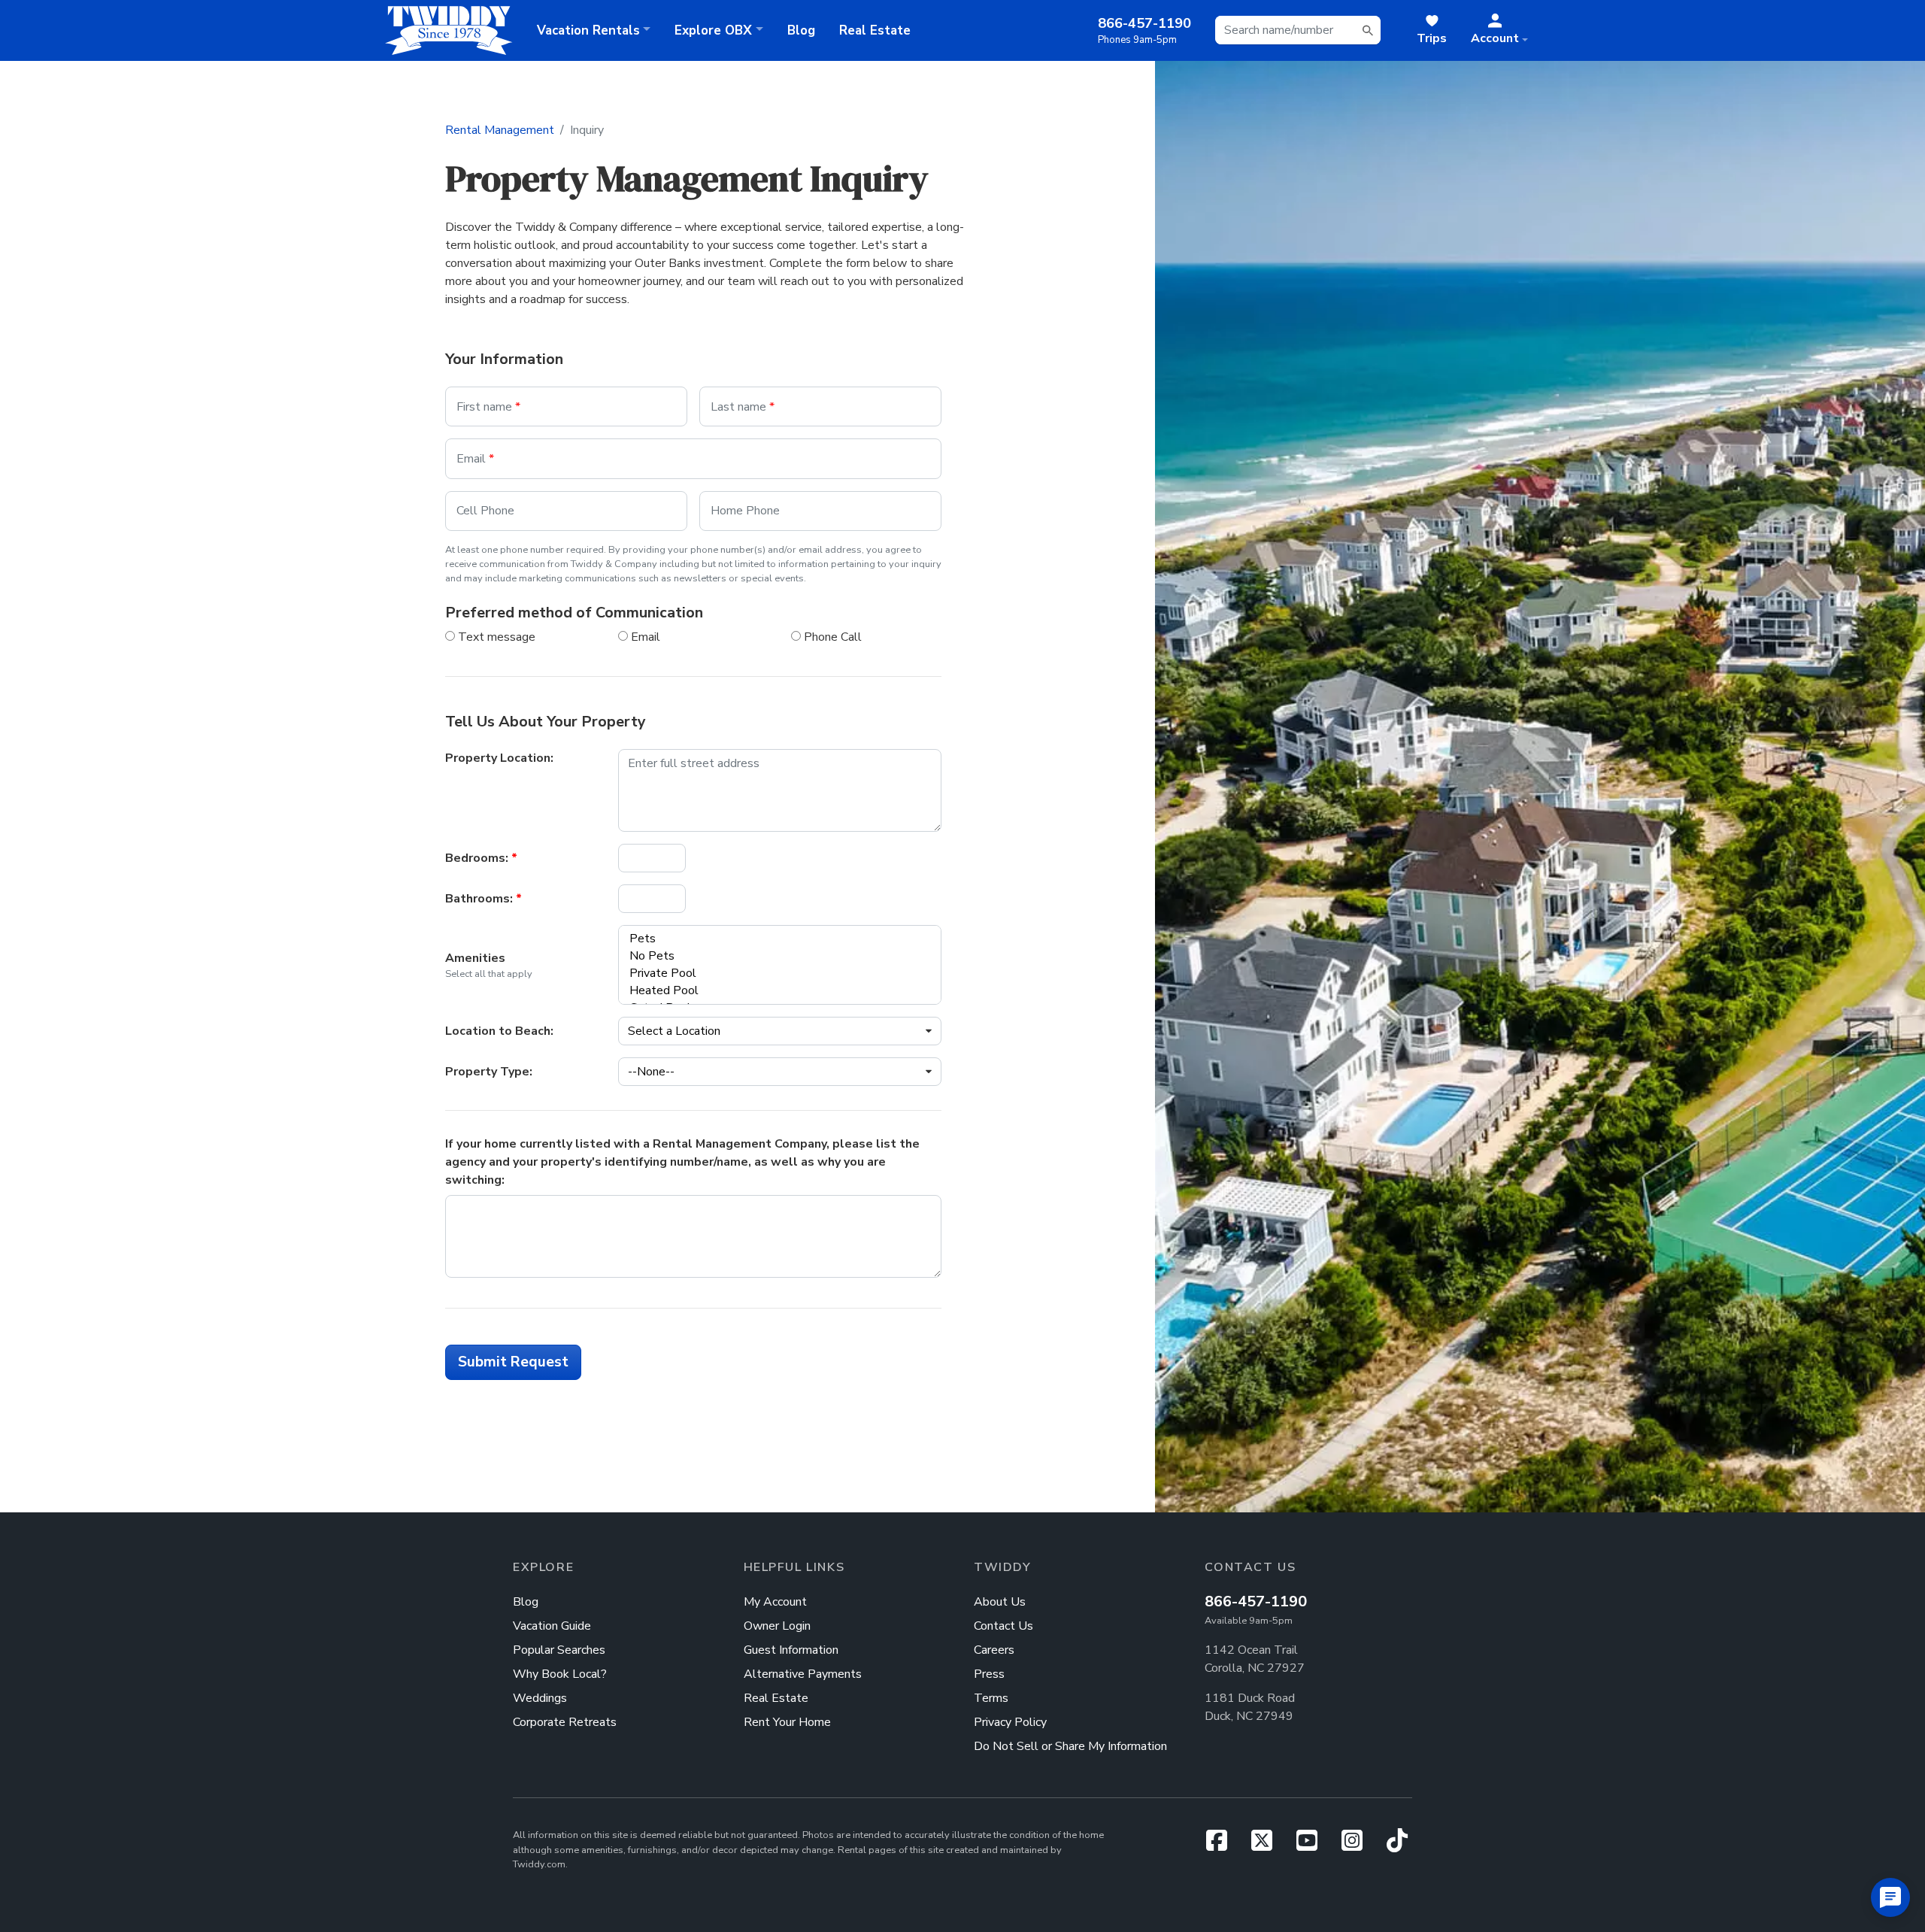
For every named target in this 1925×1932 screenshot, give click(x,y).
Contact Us (1003, 1626)
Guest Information (791, 1650)
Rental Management (500, 130)
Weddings (540, 1698)
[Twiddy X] (1268, 1846)
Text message (495, 637)
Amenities (475, 958)
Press (989, 1674)
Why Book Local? (560, 1674)
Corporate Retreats (565, 1722)
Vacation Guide (552, 1626)
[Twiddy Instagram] (1358, 1846)
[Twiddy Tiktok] (1397, 1846)
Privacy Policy (1010, 1722)
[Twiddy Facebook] (1223, 1846)
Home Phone (745, 511)
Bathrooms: (484, 899)
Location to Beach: (499, 1031)
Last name (743, 407)
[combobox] (1298, 30)
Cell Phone (485, 511)
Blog (801, 30)
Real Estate (875, 30)
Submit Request (513, 1362)
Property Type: (489, 1072)
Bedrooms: (481, 858)
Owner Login (777, 1626)
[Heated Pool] (772, 991)
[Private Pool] (772, 974)
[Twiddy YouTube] (1313, 1846)
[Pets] (772, 939)
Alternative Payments (803, 1674)
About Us (1000, 1602)
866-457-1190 (1256, 1601)
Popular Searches (559, 1650)
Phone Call (831, 637)
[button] (1499, 30)
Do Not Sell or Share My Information (1070, 1746)
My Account (775, 1602)
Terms (991, 1698)
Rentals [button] (588, 30)
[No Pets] (772, 956)
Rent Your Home (787, 1722)
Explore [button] (713, 30)
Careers (994, 1650)
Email (475, 459)
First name (488, 407)
